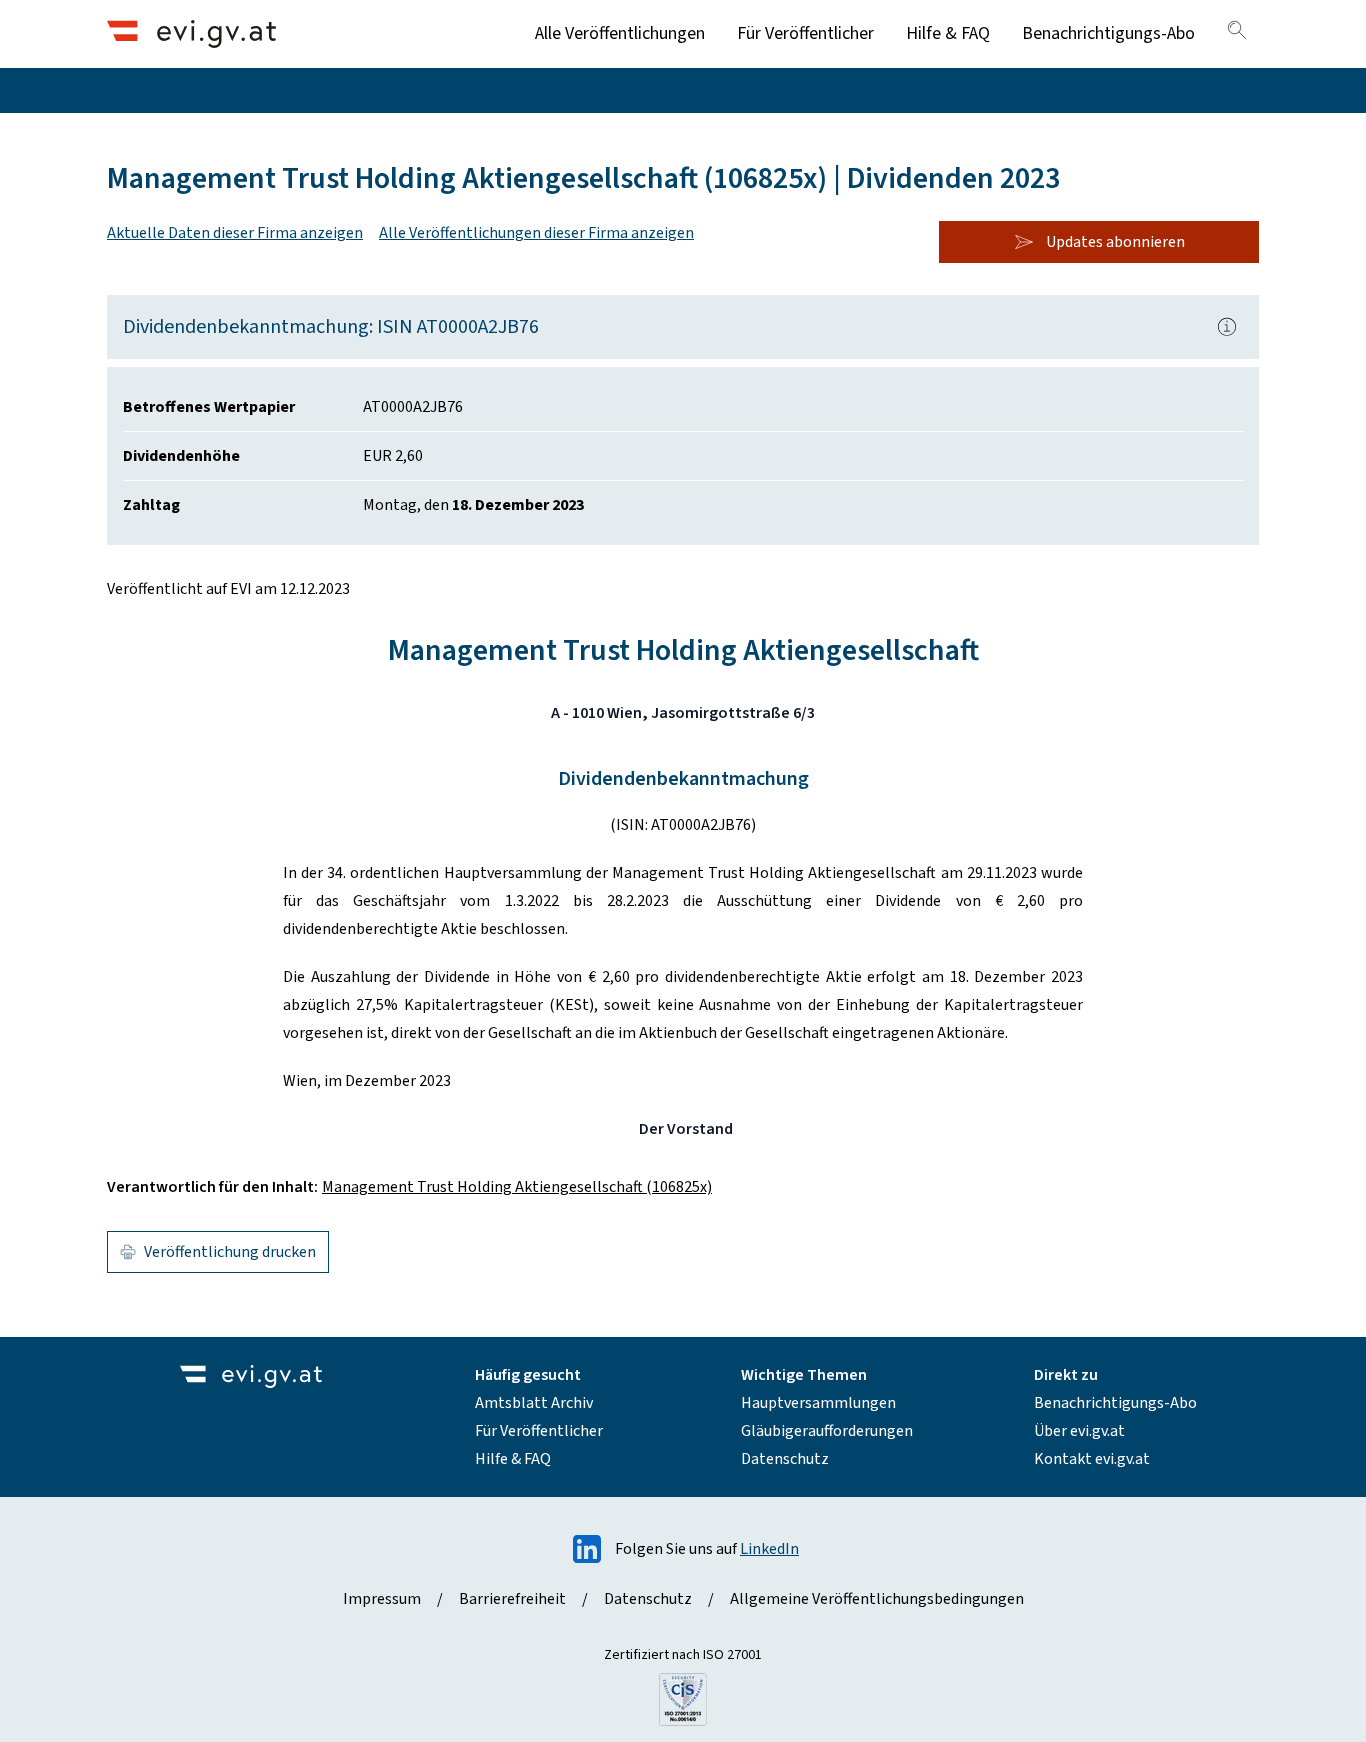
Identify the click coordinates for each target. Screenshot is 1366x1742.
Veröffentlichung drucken (230, 1252)
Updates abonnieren (1115, 242)
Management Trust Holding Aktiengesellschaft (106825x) (517, 1187)
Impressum (382, 1599)
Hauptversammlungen (818, 1403)
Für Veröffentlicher (805, 33)
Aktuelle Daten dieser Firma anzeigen (235, 233)
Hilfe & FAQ (948, 33)
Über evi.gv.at (1079, 1431)
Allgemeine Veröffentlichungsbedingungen (877, 1599)
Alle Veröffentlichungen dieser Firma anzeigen (536, 233)
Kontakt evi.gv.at (1092, 1459)
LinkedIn (769, 1549)
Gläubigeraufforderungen (827, 1431)
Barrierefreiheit (512, 1599)
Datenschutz (785, 1459)
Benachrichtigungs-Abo (1108, 33)
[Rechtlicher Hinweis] (1227, 327)
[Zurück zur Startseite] (191, 33)
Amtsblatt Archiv (534, 1403)
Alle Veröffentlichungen (620, 33)
